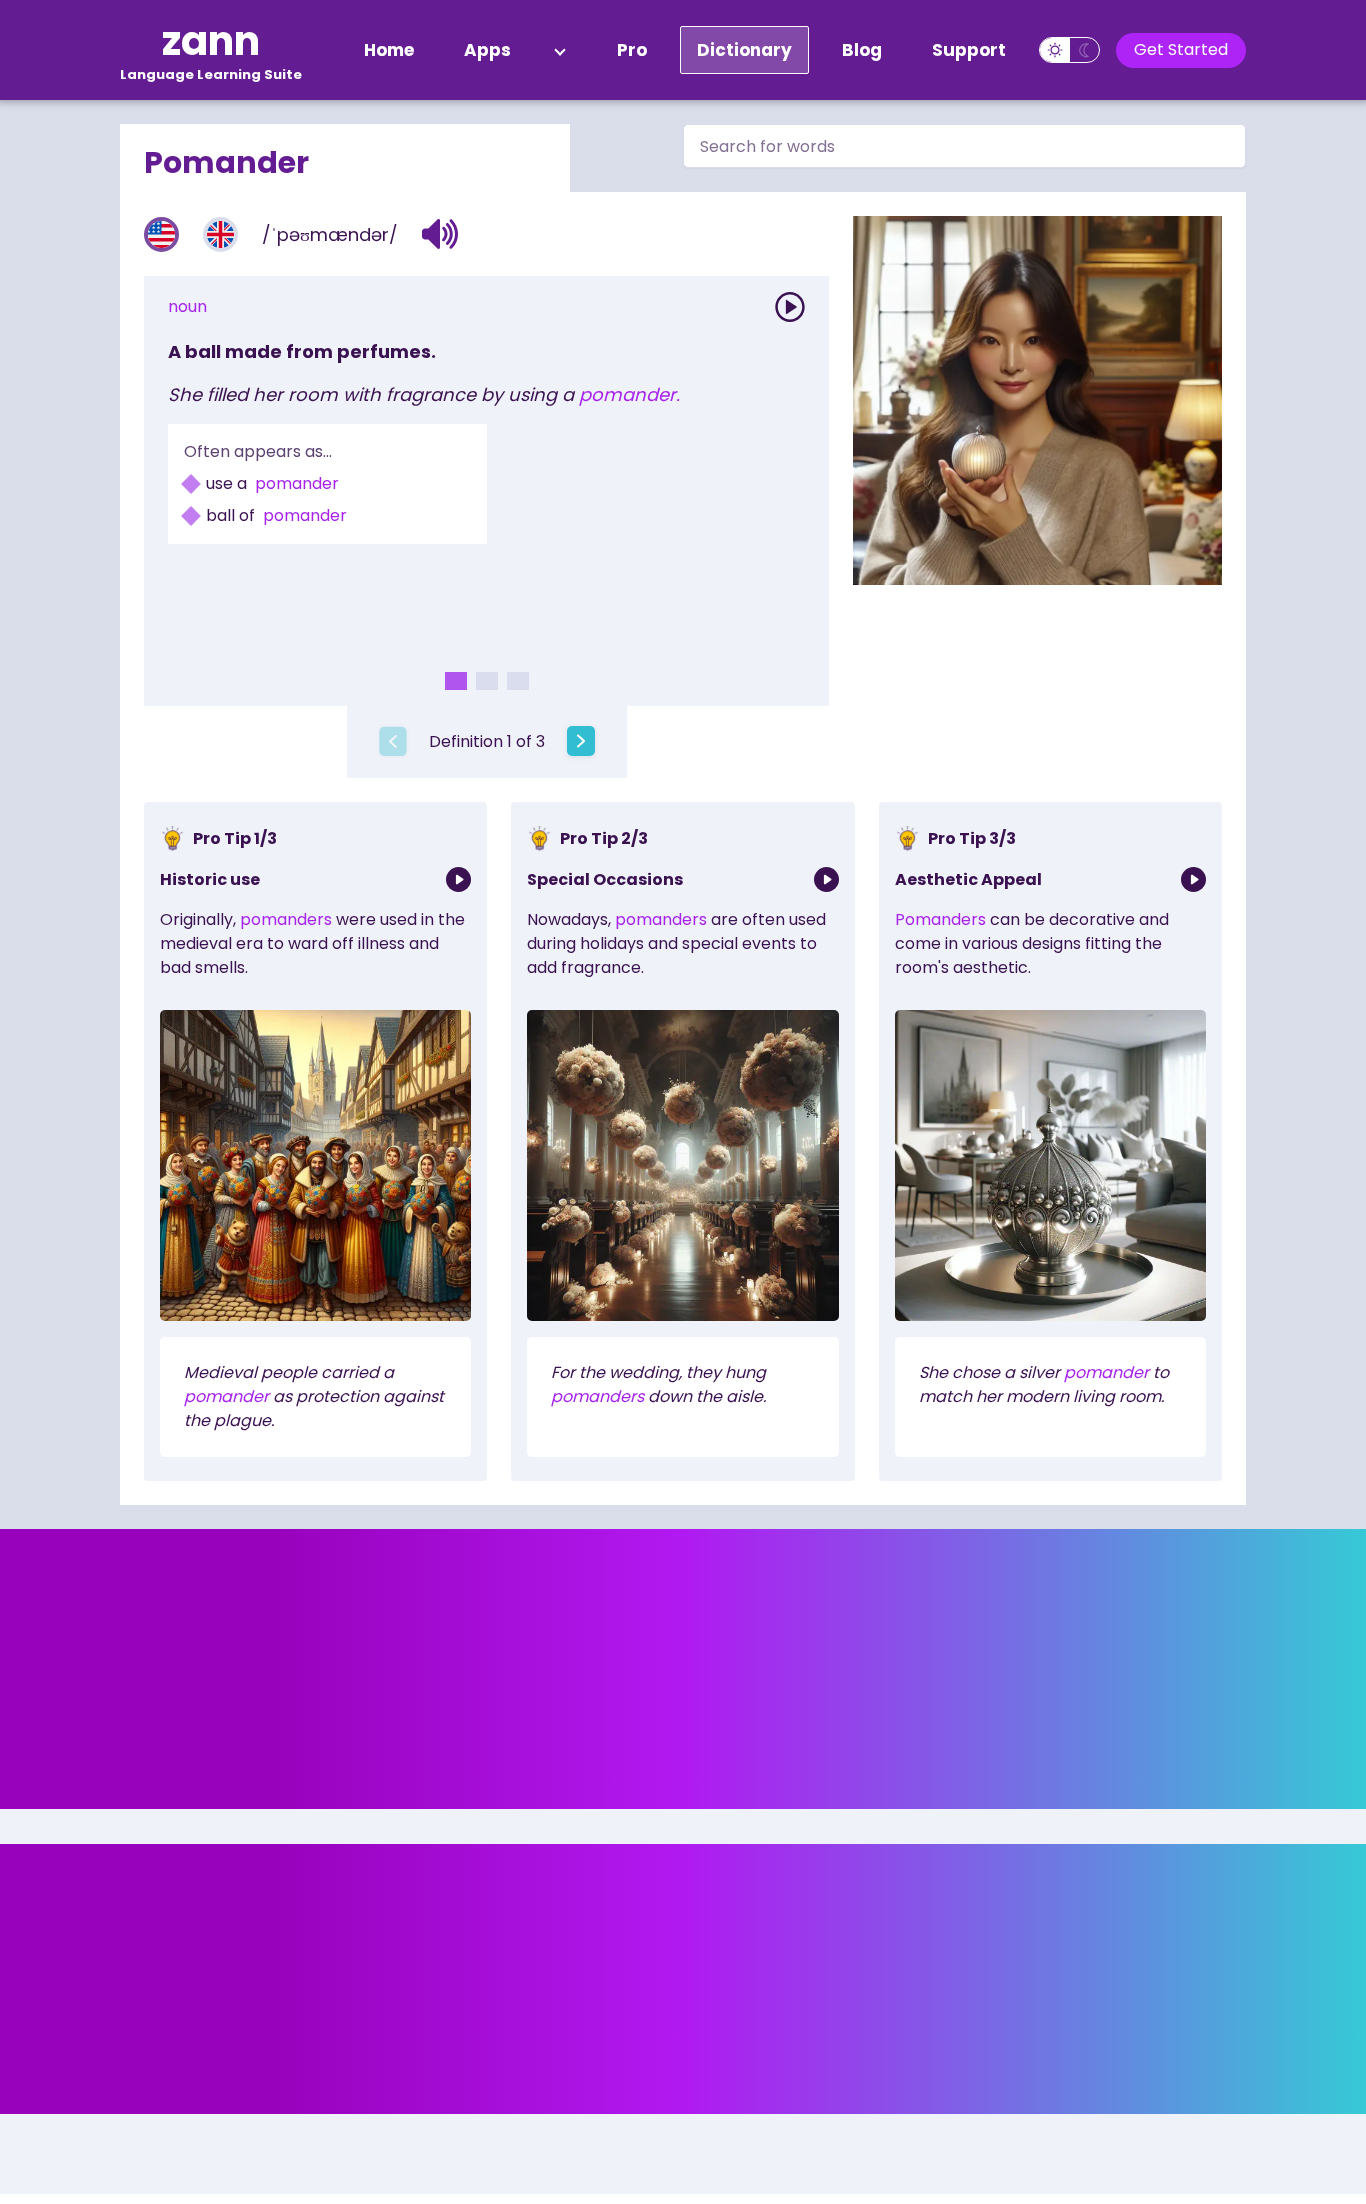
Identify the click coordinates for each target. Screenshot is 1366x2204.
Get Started (1181, 49)
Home (389, 50)
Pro (632, 50)
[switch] (1069, 50)
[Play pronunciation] (790, 307)
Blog (862, 50)
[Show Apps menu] (560, 50)
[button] (440, 234)
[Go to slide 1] (456, 681)
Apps (487, 50)
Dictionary (744, 50)
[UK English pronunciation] (220, 234)
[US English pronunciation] (161, 234)
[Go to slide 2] (487, 681)
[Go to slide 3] (518, 681)
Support (969, 50)
